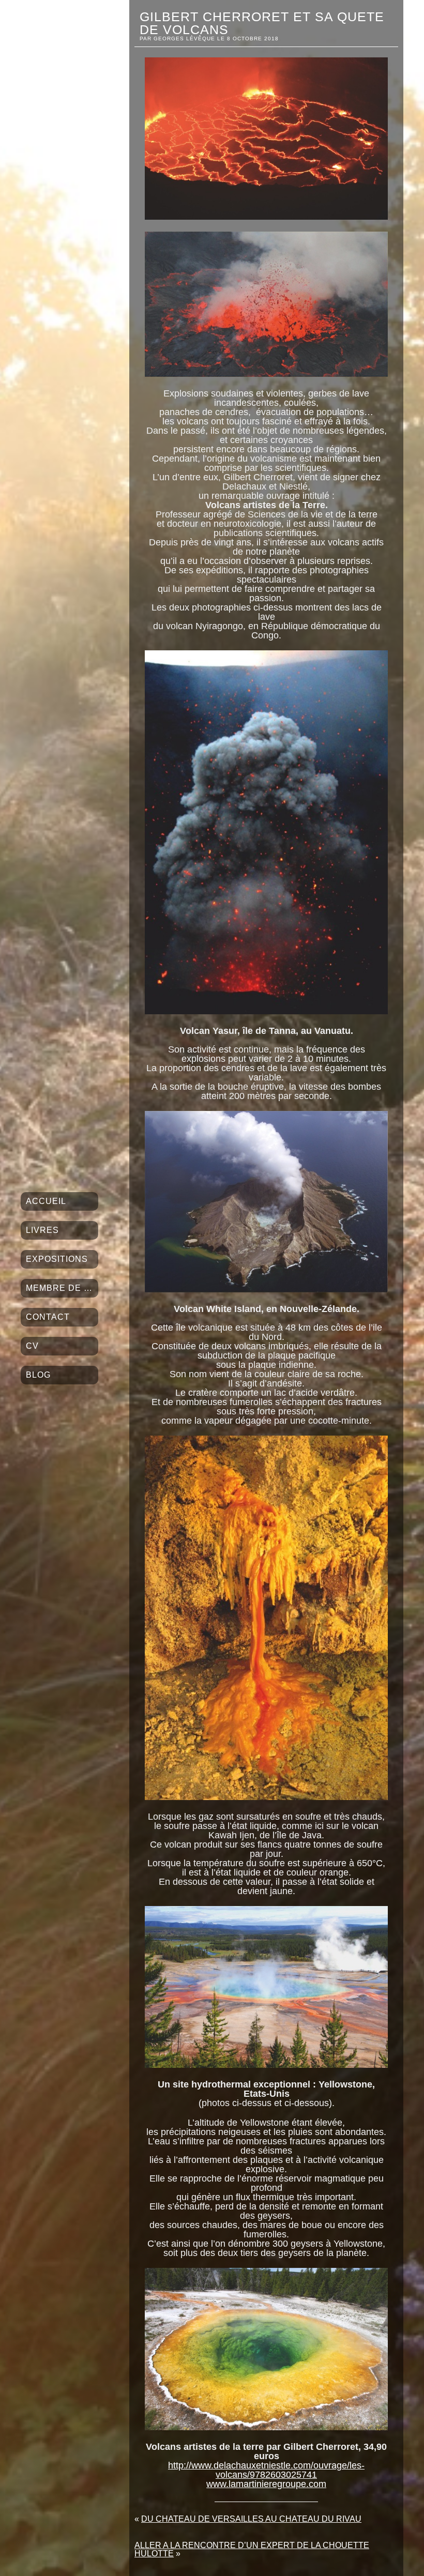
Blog (38, 1375)
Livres (42, 1230)
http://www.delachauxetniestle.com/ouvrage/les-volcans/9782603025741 (266, 2470)
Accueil (46, 1201)
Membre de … (59, 1288)
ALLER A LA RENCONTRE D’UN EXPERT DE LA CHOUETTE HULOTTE (252, 2549)
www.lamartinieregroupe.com (266, 2484)
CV (32, 1346)
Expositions (57, 1259)
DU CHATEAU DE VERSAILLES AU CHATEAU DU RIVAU (251, 2519)
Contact (48, 1317)
